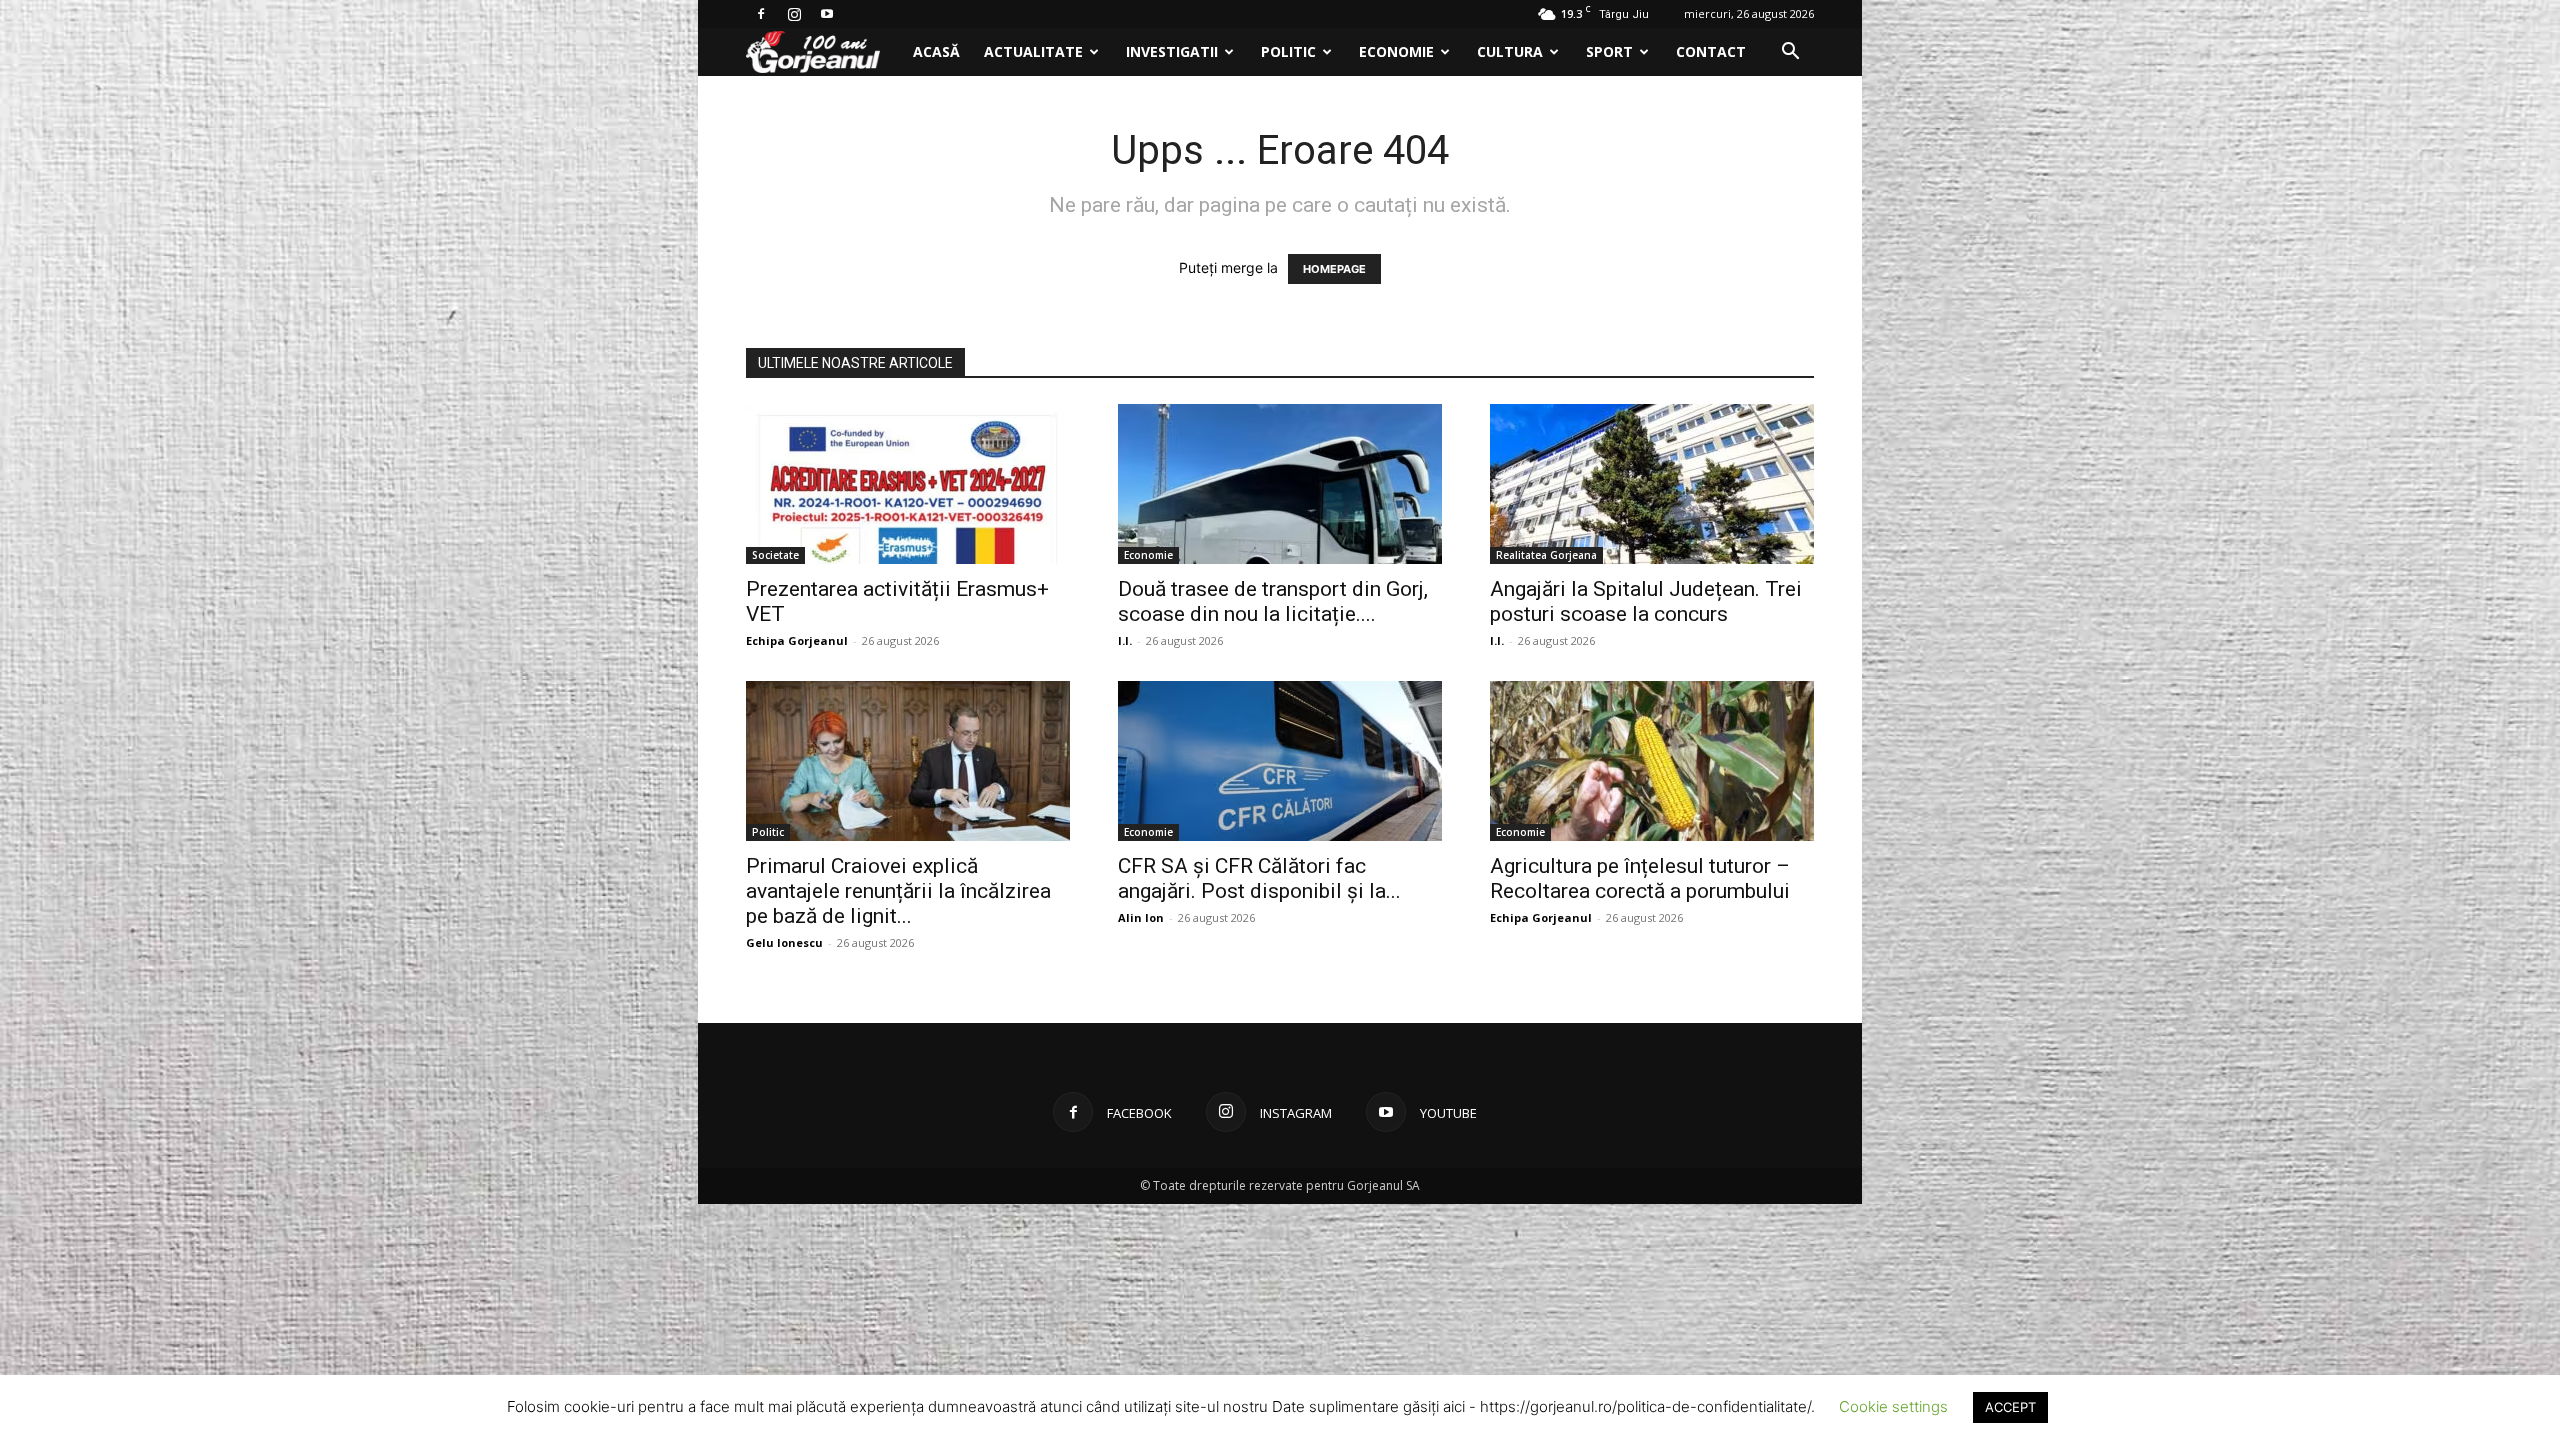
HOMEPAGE (1334, 269)
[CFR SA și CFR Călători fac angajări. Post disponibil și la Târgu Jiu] (1280, 761)
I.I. (1125, 640)
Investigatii (1172, 51)
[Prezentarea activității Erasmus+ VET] (908, 484)
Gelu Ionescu (784, 942)
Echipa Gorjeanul (797, 640)
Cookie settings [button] (1893, 1406)
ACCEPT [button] (2010, 1407)
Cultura (1510, 51)
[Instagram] (794, 14)
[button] (1790, 53)
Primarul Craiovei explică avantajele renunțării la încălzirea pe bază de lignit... (898, 891)
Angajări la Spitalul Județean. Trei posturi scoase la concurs (1646, 601)
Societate (775, 555)
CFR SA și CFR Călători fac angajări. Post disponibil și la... (1259, 878)
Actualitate (1033, 51)
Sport (1609, 51)
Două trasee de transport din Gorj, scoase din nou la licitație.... (1273, 601)
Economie (1396, 51)
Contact (1711, 51)
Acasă (936, 51)
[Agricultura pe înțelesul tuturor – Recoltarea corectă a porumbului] (1652, 761)
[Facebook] (761, 14)
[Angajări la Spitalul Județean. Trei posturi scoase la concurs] (1652, 484)
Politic (1288, 51)
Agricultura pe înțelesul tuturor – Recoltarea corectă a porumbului (1640, 878)
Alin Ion (1141, 917)
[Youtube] (827, 14)
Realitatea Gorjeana (1546, 555)
